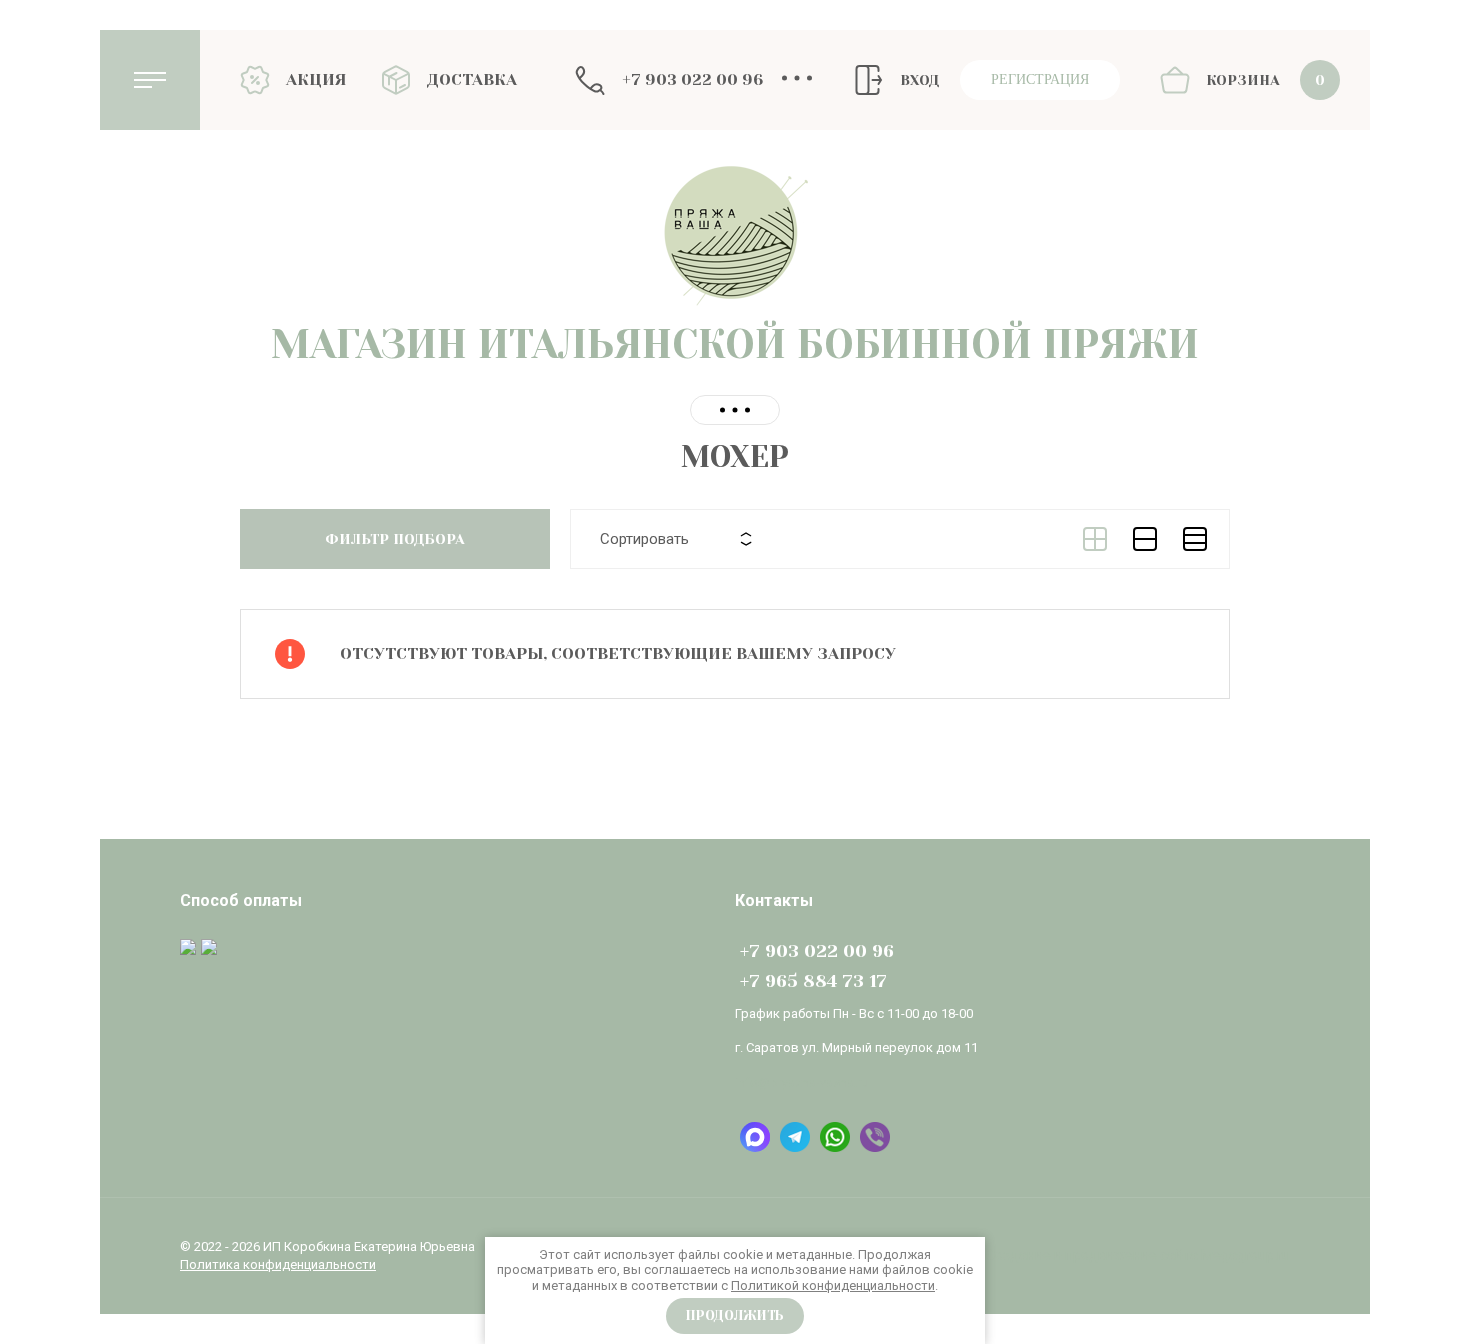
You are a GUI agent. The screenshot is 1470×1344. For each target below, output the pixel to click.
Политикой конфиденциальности (833, 1285)
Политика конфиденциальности (278, 1264)
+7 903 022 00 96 (692, 79)
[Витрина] (1095, 539)
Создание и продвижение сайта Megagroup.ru (1138, 1255)
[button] (150, 80)
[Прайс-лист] (1195, 539)
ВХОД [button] (919, 80)
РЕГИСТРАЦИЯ (1040, 79)
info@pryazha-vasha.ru (801, 1082)
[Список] (1145, 539)
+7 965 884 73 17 (813, 981)
